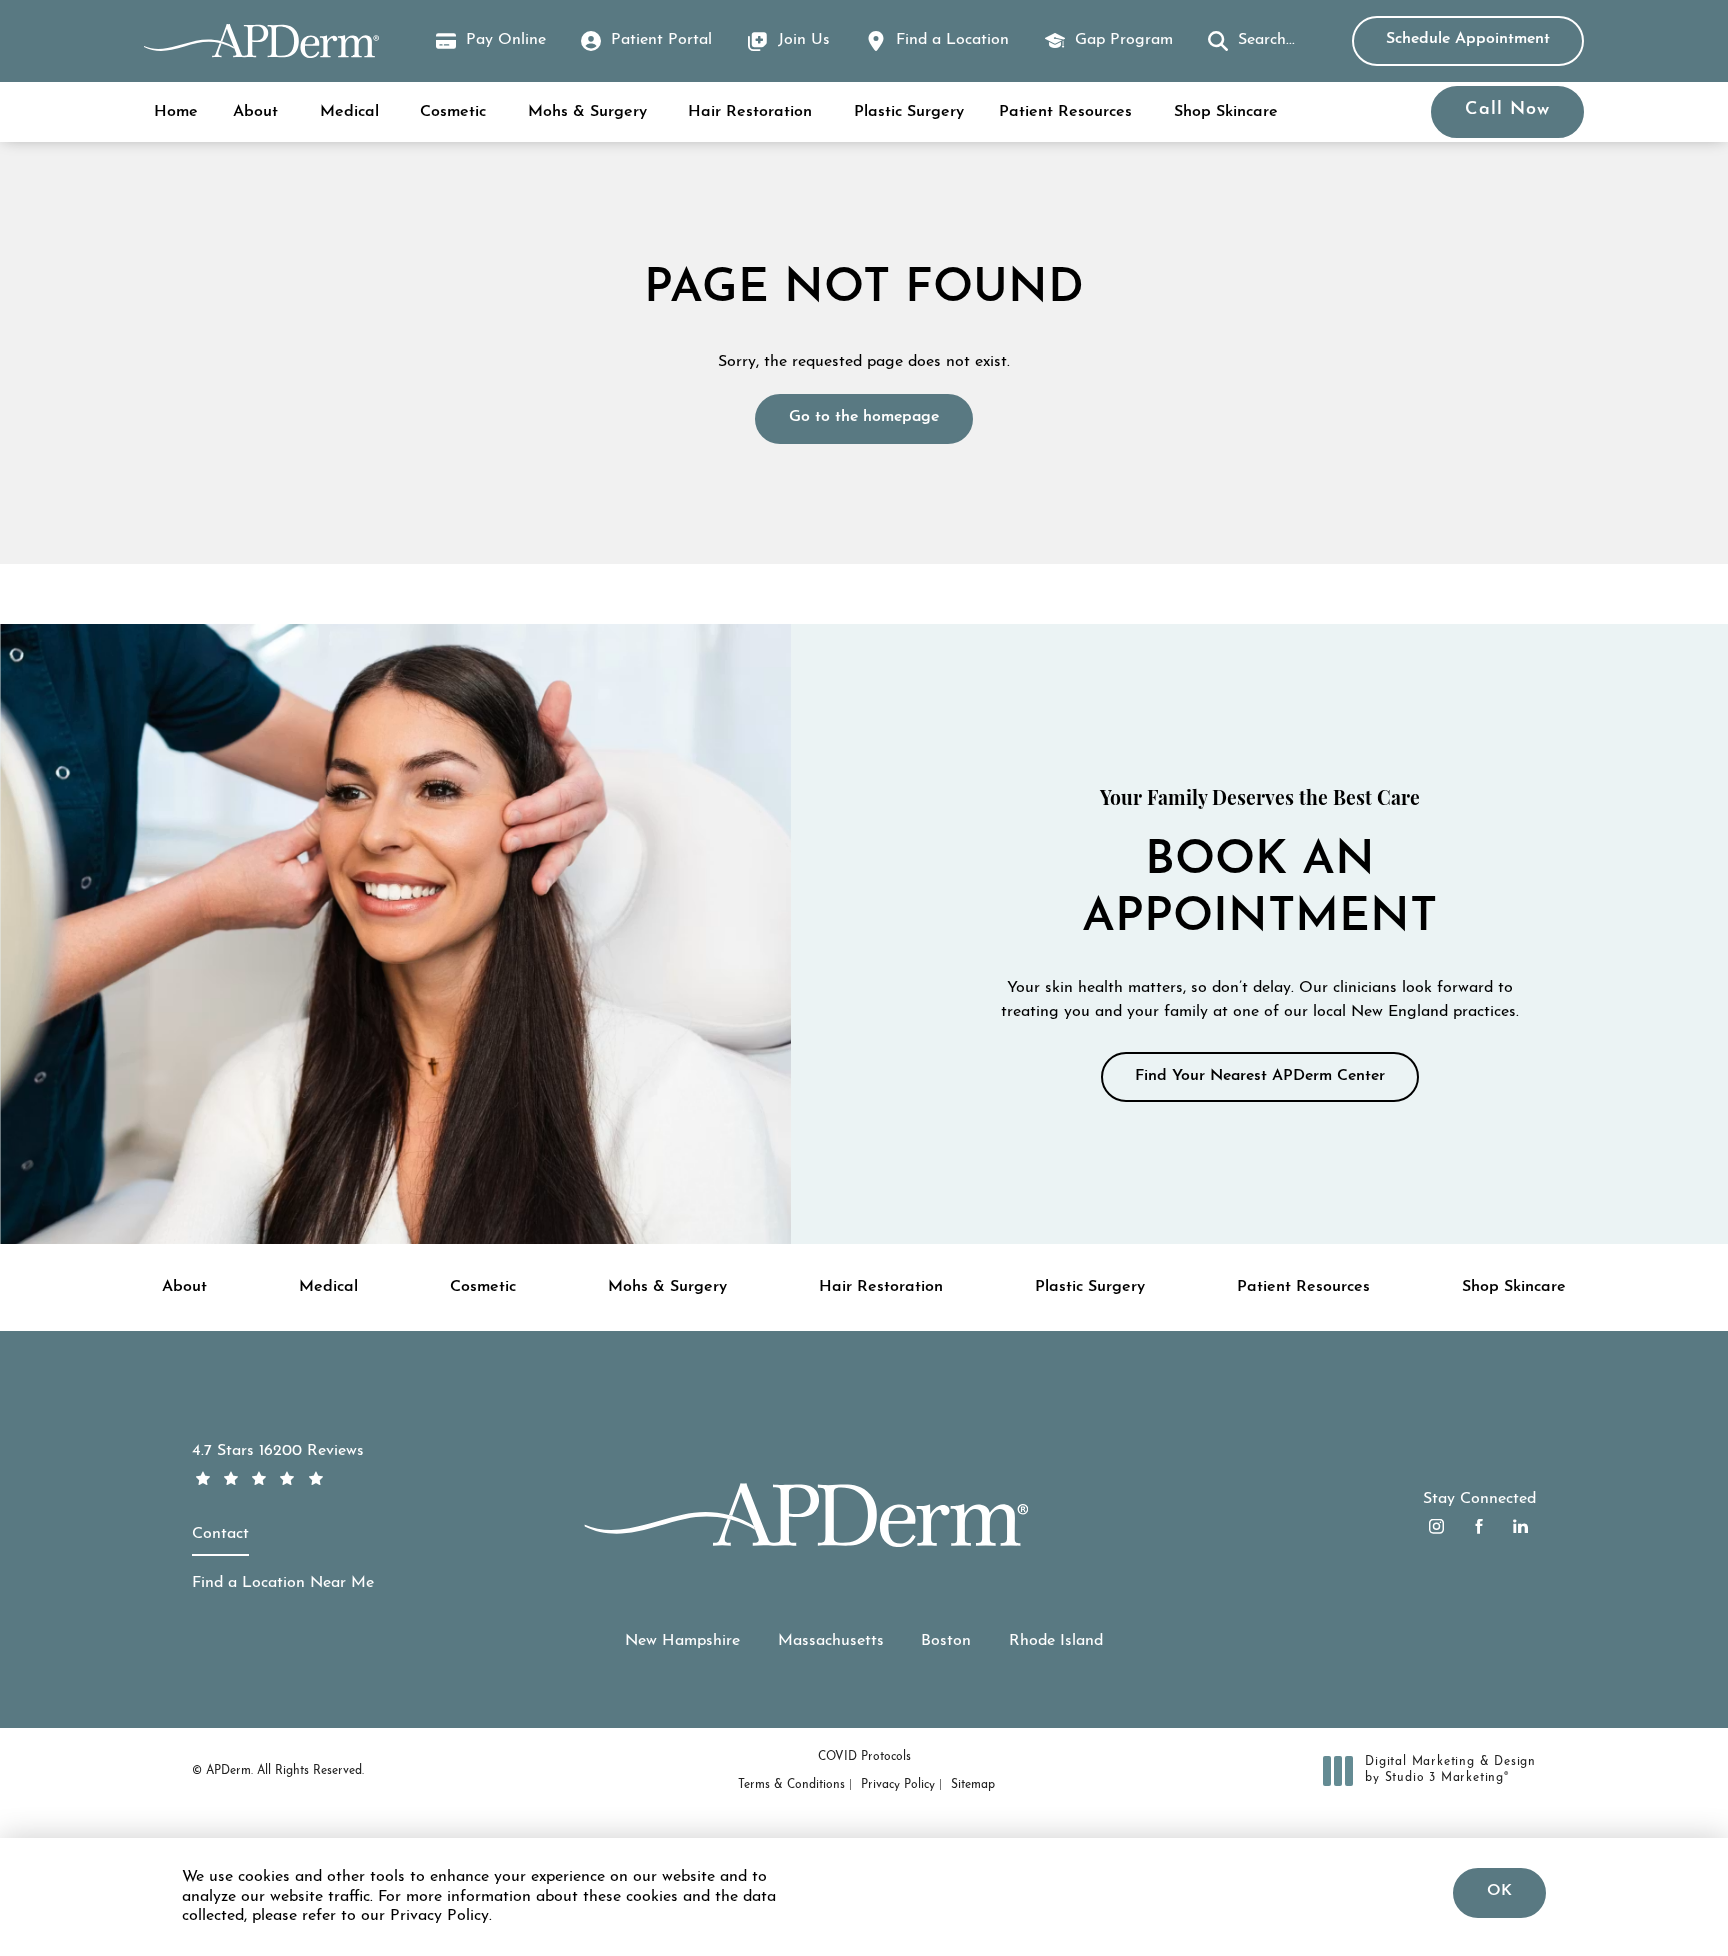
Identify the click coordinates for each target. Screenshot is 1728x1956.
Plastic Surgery (909, 112)
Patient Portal (661, 40)
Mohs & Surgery (587, 112)
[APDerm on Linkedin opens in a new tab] (1520, 1526)
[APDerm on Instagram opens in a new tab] (1436, 1526)
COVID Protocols (864, 1757)
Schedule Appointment (1468, 39)
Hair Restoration (750, 112)
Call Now (1507, 110)
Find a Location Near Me (283, 1583)
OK (1499, 1891)
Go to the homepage (864, 417)
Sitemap (973, 1785)
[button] (1251, 41)
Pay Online (491, 43)
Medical (349, 112)
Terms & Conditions (791, 1785)
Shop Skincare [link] (1226, 112)
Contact (220, 1534)
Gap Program (1124, 40)
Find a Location (952, 40)
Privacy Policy (898, 1785)
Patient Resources (1065, 112)
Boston (946, 1641)
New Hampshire (682, 1641)
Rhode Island (1056, 1641)
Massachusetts (831, 1641)
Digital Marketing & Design (1450, 1771)
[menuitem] (1436, 1526)
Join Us (804, 40)
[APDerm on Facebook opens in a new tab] (1478, 1526)
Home (176, 112)
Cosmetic (453, 112)
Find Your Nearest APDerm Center (1260, 1075)
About (255, 112)
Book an (1259, 865)
